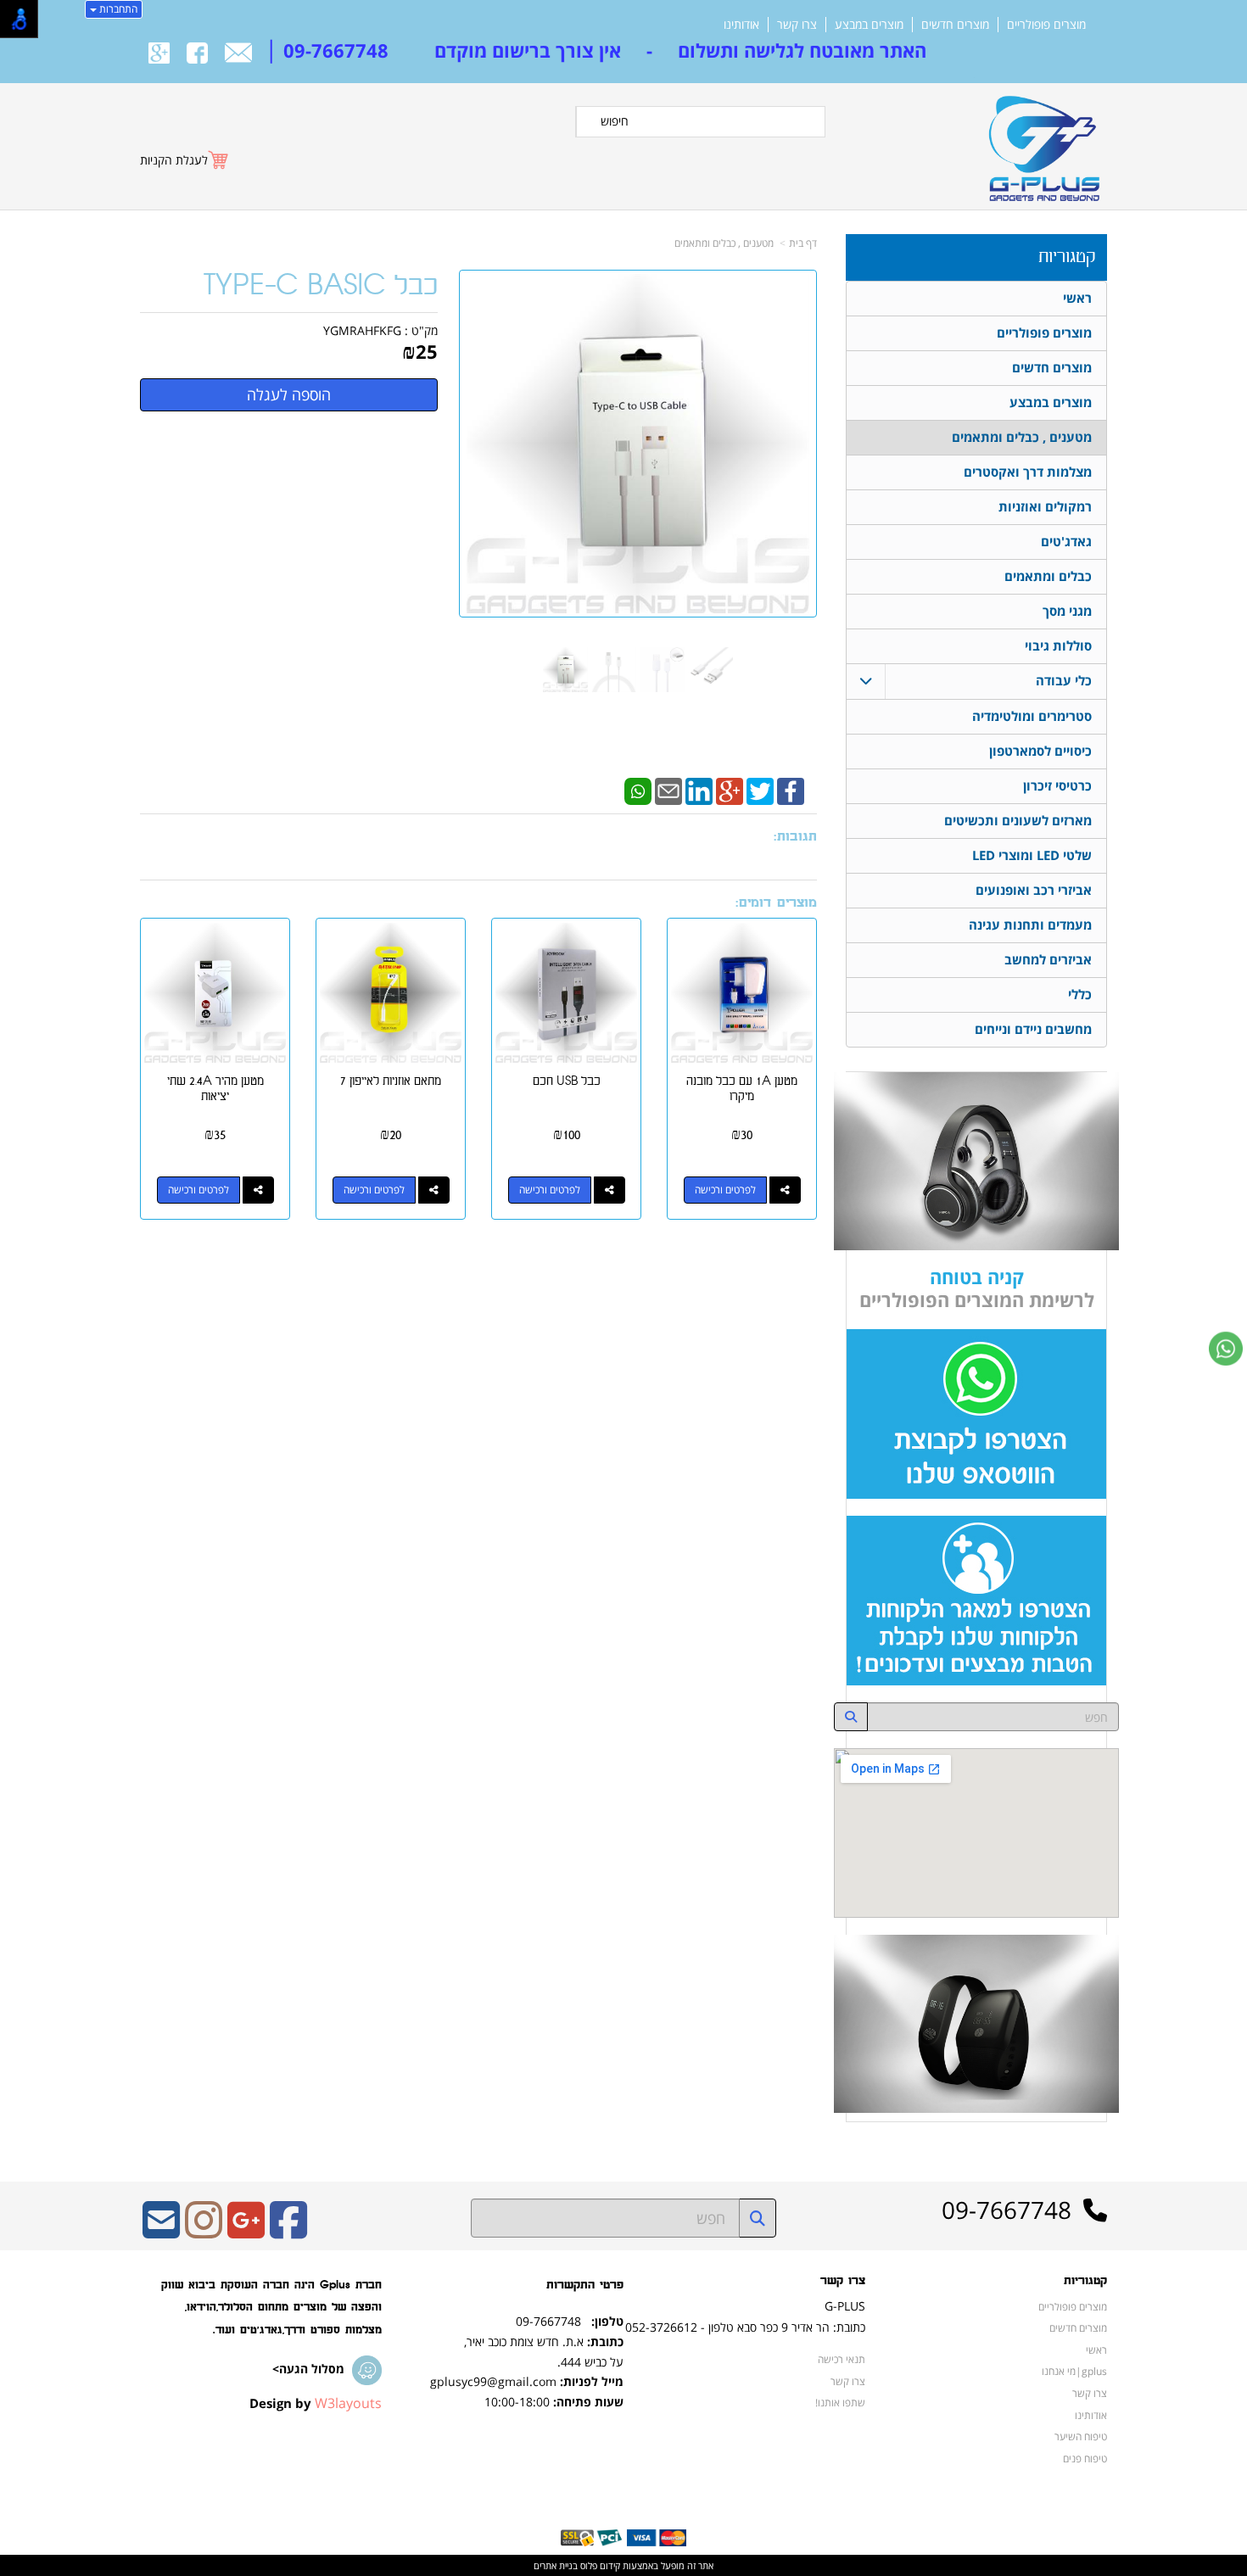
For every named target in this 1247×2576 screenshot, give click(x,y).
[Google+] (730, 790)
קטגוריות (1067, 257)
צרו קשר (843, 2281)
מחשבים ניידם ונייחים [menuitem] (1033, 1029)
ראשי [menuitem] (1077, 298)
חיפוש (615, 121)
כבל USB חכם (567, 1081)
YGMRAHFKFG (362, 330)
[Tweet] (760, 790)
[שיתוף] (785, 1190)
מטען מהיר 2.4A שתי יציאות (215, 1089)
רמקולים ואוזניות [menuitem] (1045, 507)
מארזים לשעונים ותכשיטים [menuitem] (1018, 821)
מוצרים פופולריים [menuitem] (1046, 25)
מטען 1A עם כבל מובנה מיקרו (742, 1089)
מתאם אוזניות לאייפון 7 (391, 1081)
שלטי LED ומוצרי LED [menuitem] (1032, 855)
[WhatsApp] (638, 790)
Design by (316, 2403)
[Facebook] (791, 790)
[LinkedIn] (699, 790)
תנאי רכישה (842, 2359)
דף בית (803, 243)
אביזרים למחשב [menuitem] (1048, 960)
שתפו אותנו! (840, 2402)
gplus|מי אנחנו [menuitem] (1074, 2371)
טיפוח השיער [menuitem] (1081, 2436)
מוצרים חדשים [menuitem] (955, 25)
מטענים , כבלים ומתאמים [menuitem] (1022, 437)
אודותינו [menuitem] (741, 25)
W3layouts (348, 2403)
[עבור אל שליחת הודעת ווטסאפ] (1226, 1349)
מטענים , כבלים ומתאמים (724, 243)
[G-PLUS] (1040, 141)
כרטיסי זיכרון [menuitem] (1057, 786)
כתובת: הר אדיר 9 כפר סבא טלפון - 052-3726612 (745, 2327)
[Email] (668, 790)
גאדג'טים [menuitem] (1066, 542)
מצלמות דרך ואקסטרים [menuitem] (1028, 472)
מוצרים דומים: (776, 903)
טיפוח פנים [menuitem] (1085, 2458)
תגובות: (795, 837)
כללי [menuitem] (1080, 995)
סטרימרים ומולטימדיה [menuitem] (1032, 716)
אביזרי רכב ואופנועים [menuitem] (1034, 890)
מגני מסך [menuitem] (1067, 611)
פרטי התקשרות (585, 2285)
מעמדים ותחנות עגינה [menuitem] (1030, 925)
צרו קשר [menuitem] (797, 25)
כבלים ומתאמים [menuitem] (1048, 576)
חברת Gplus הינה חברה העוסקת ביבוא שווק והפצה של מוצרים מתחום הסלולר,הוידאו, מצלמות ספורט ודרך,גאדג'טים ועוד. (271, 2307)
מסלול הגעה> (308, 2369)
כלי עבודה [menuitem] (1064, 681)
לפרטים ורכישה (725, 1190)
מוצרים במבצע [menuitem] (869, 25)
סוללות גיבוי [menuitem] (1058, 646)
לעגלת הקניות (174, 160)
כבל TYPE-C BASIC (321, 286)
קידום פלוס (599, 2565)
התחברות (117, 9)
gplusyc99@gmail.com (493, 2381)
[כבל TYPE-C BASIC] (566, 670)
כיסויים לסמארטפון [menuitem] (1040, 751)
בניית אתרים (556, 2565)
